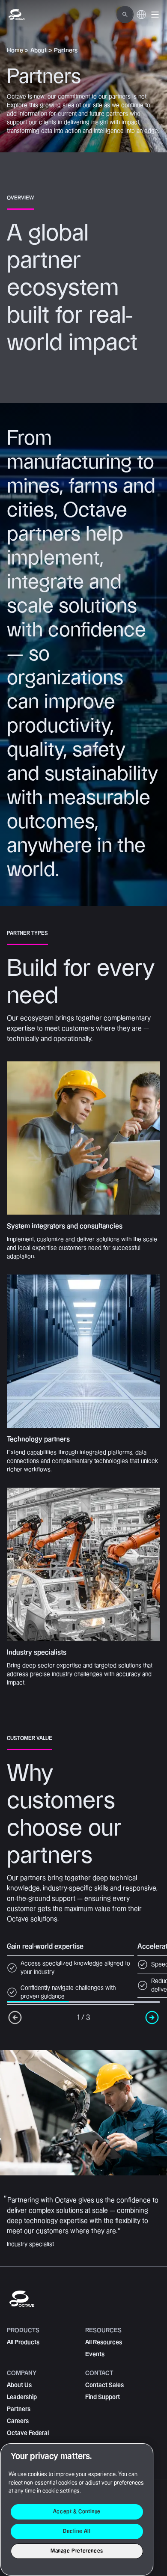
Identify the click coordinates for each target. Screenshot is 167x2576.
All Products (23, 2342)
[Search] (125, 15)
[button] (155, 15)
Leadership (22, 2397)
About (39, 51)
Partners (19, 2409)
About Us (19, 2385)
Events (95, 2354)
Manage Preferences (77, 2551)
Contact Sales (104, 2385)
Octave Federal (28, 2433)
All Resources (104, 2342)
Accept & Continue (77, 2512)
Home (15, 51)
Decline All (77, 2531)
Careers (18, 2421)
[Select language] (141, 19)
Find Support (103, 2397)
